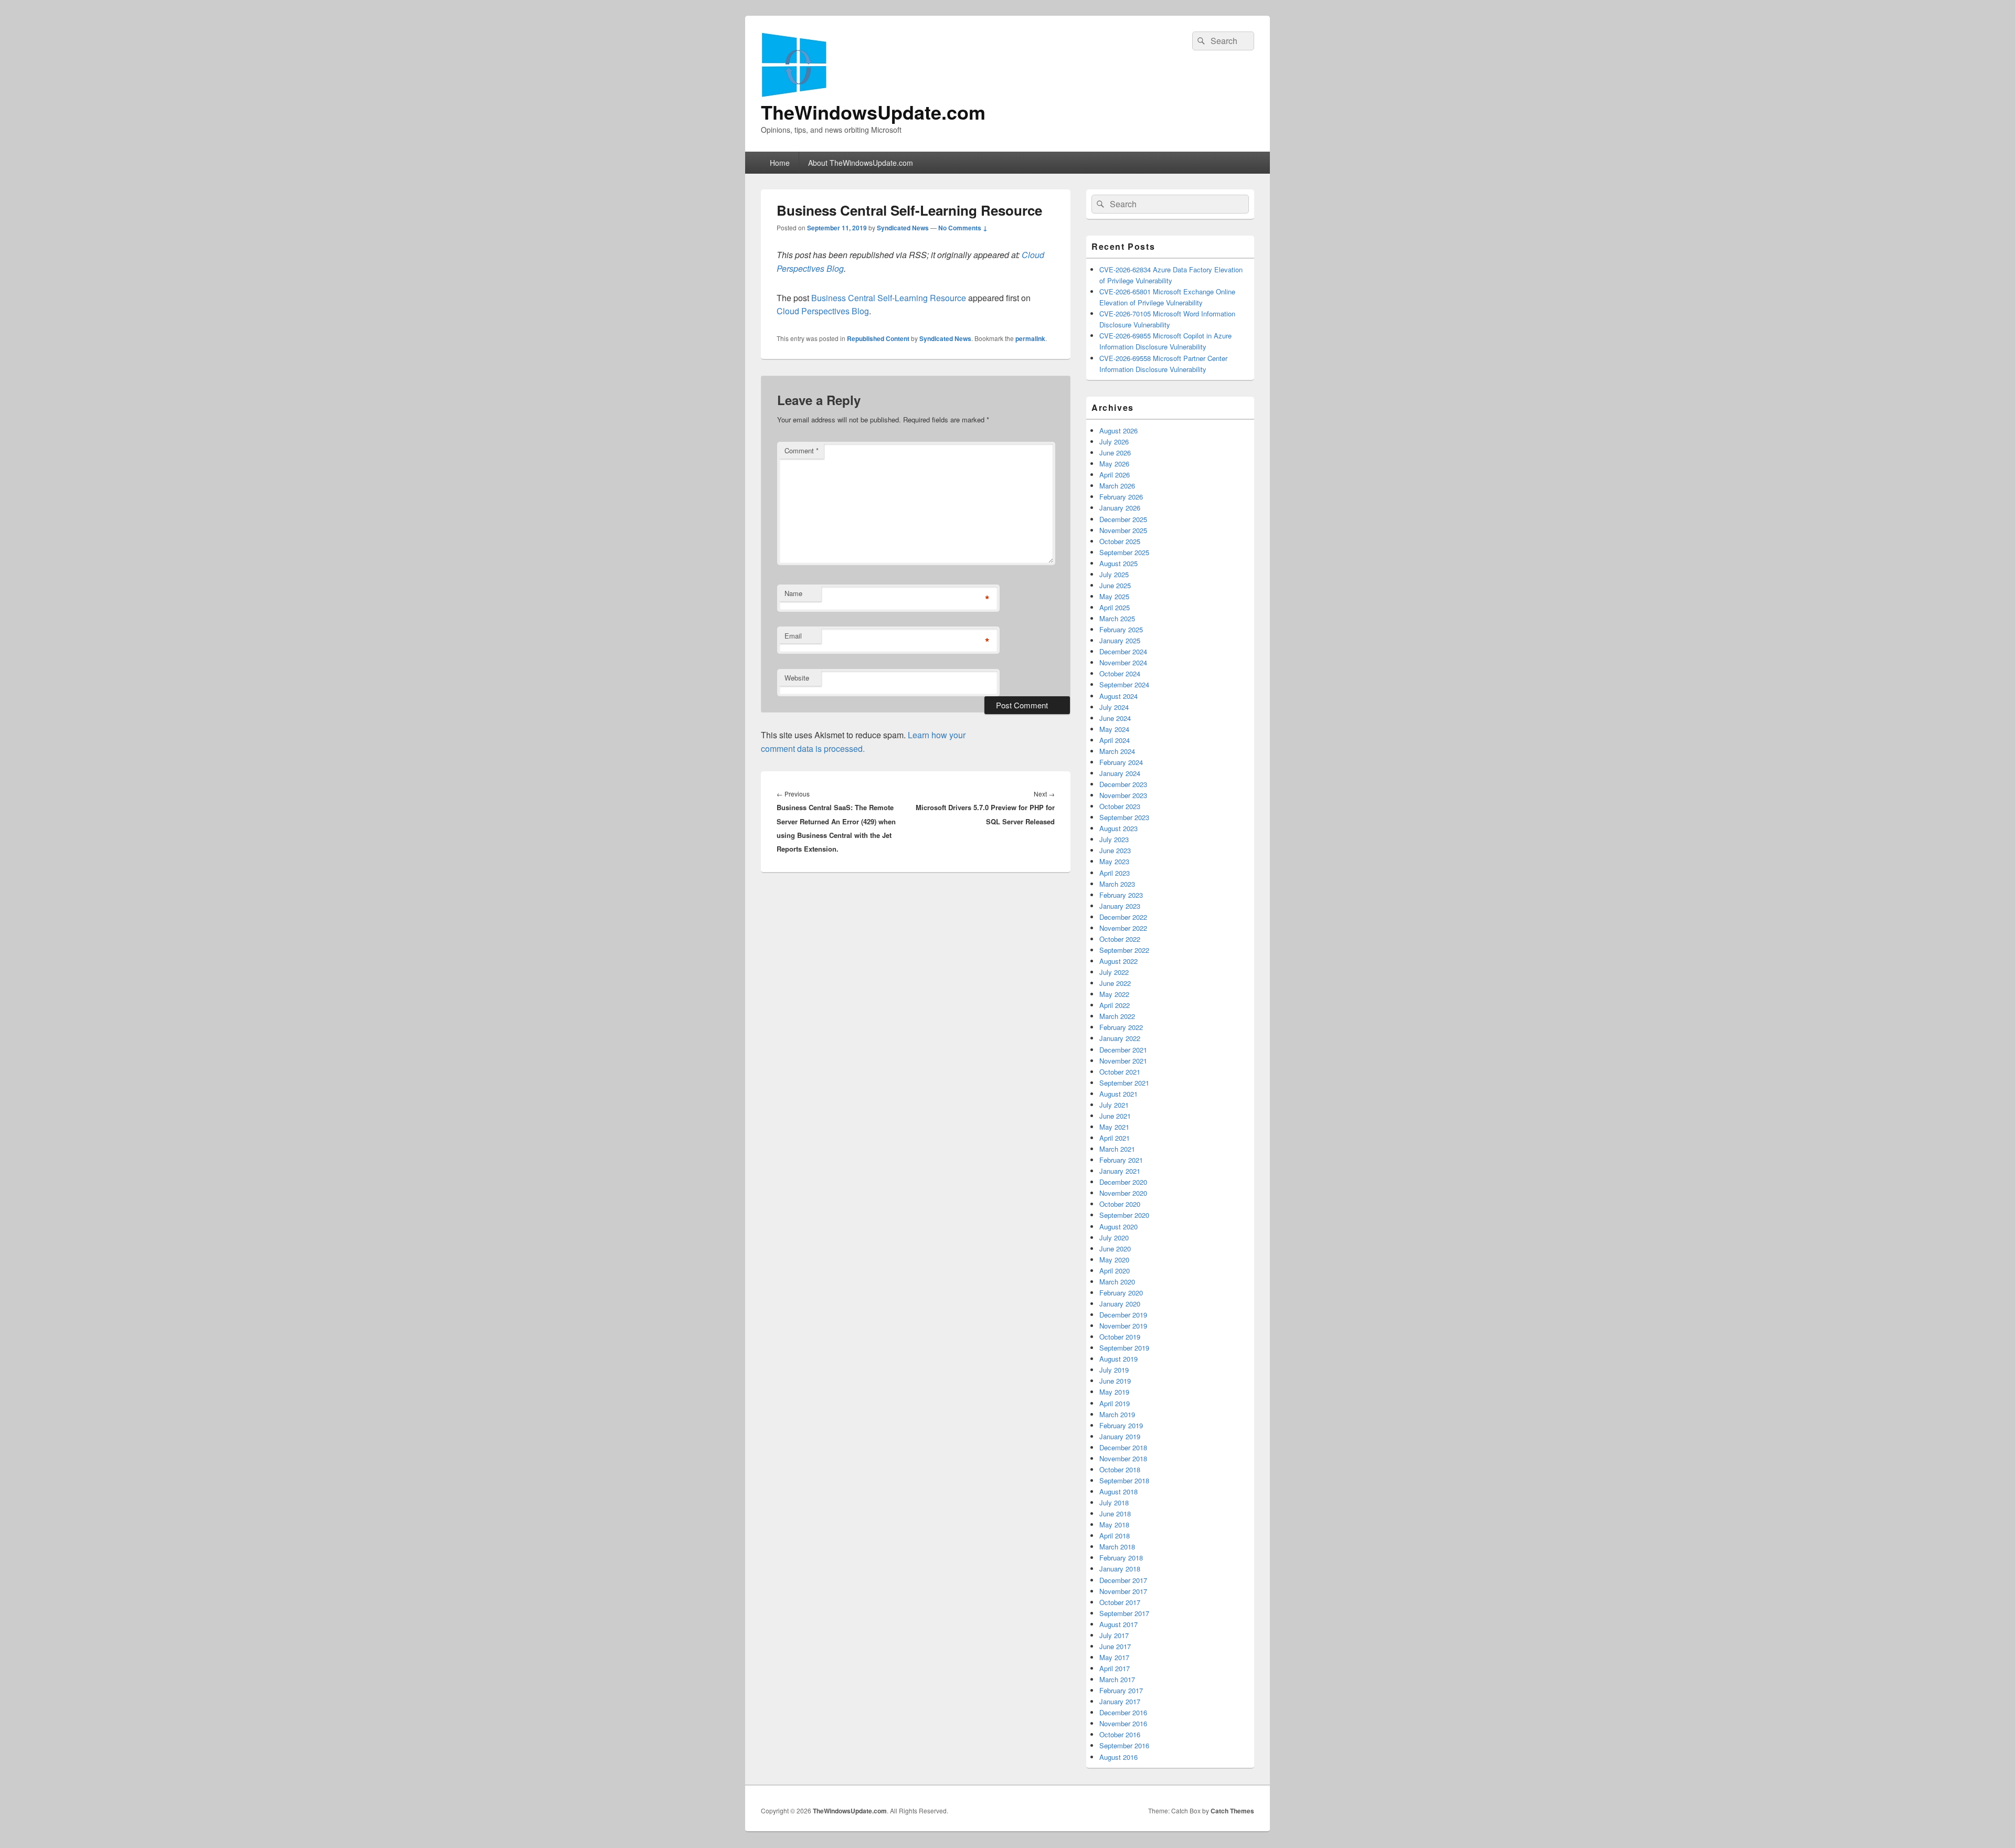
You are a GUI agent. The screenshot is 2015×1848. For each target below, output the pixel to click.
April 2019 (1115, 1403)
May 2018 (1114, 1525)
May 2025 (1114, 596)
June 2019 (1115, 1381)
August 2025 (1118, 563)
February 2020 (1121, 1293)
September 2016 (1124, 1745)
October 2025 (1120, 541)
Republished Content (878, 338)
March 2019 (1117, 1414)
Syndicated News (903, 228)
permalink (1030, 338)
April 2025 (1115, 607)
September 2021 (1124, 1083)
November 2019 (1123, 1326)
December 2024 (1123, 651)
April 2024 (1115, 740)
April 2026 (1115, 475)
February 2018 (1121, 1558)
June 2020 (1115, 1249)
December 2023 (1123, 784)
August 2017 (1118, 1624)
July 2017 (1114, 1635)
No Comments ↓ (963, 228)
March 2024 (1117, 751)
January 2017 (1120, 1701)
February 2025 (1121, 629)
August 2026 (1118, 431)
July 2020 (1114, 1238)
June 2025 (1115, 585)
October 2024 (1120, 673)
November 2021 (1123, 1061)
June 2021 (1115, 1116)
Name (793, 593)
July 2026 (1114, 442)
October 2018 (1120, 1469)
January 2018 (1120, 1569)
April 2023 (1115, 873)
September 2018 (1124, 1480)
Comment (802, 450)
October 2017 (1120, 1602)
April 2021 (1115, 1138)
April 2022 (1115, 1005)
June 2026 (1115, 453)
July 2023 (1114, 839)
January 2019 (1120, 1436)
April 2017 (1115, 1668)
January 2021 (1120, 1171)
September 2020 (1124, 1215)
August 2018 (1118, 1491)
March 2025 (1117, 618)
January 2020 (1120, 1304)
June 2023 (1115, 850)
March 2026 (1117, 486)
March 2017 (1117, 1679)
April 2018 (1115, 1536)
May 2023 (1114, 861)
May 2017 (1114, 1657)
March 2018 (1117, 1547)
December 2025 (1123, 519)
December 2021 (1123, 1050)
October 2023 (1120, 806)
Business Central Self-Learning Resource (889, 298)
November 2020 (1123, 1193)
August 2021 (1118, 1094)
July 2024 (1114, 707)
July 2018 (1114, 1502)
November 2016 (1123, 1723)
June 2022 (1115, 983)
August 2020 (1118, 1226)
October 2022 (1120, 939)
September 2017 (1124, 1613)
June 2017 (1115, 1646)
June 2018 (1115, 1514)
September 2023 (1124, 817)
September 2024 (1124, 684)
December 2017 (1123, 1580)
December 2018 (1123, 1447)
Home (780, 163)
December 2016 (1123, 1712)
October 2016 (1120, 1734)
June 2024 (1115, 718)
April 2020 (1115, 1271)
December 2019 (1123, 1315)
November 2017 (1123, 1591)
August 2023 (1118, 828)
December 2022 (1123, 917)
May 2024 (1114, 729)
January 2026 (1120, 508)
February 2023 (1121, 895)
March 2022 (1117, 1016)
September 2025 (1124, 552)
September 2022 (1124, 950)
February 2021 (1121, 1160)
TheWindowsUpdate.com (873, 112)
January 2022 (1120, 1038)
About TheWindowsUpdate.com (861, 163)
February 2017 (1121, 1690)
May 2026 (1114, 464)
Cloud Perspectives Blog (823, 311)
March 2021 (1117, 1149)
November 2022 (1123, 928)
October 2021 (1120, 1072)
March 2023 (1117, 884)
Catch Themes (1232, 1811)
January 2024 (1120, 773)
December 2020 (1123, 1182)
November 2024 (1123, 662)
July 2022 (1114, 972)
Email (793, 636)
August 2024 (1118, 696)
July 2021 (1114, 1105)
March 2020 (1117, 1282)
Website (797, 678)
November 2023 (1123, 795)
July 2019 (1114, 1370)
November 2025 (1123, 530)
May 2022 (1114, 994)
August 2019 (1118, 1359)
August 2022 (1118, 961)
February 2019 (1121, 1425)
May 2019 (1114, 1392)
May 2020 (1114, 1260)
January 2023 (1120, 906)
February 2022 (1121, 1027)
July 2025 (1114, 574)
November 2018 (1123, 1458)
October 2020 (1120, 1204)
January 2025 (1120, 640)
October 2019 (1120, 1337)
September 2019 (1124, 1348)
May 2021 (1114, 1127)
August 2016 (1118, 1757)
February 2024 (1121, 762)
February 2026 (1121, 497)
